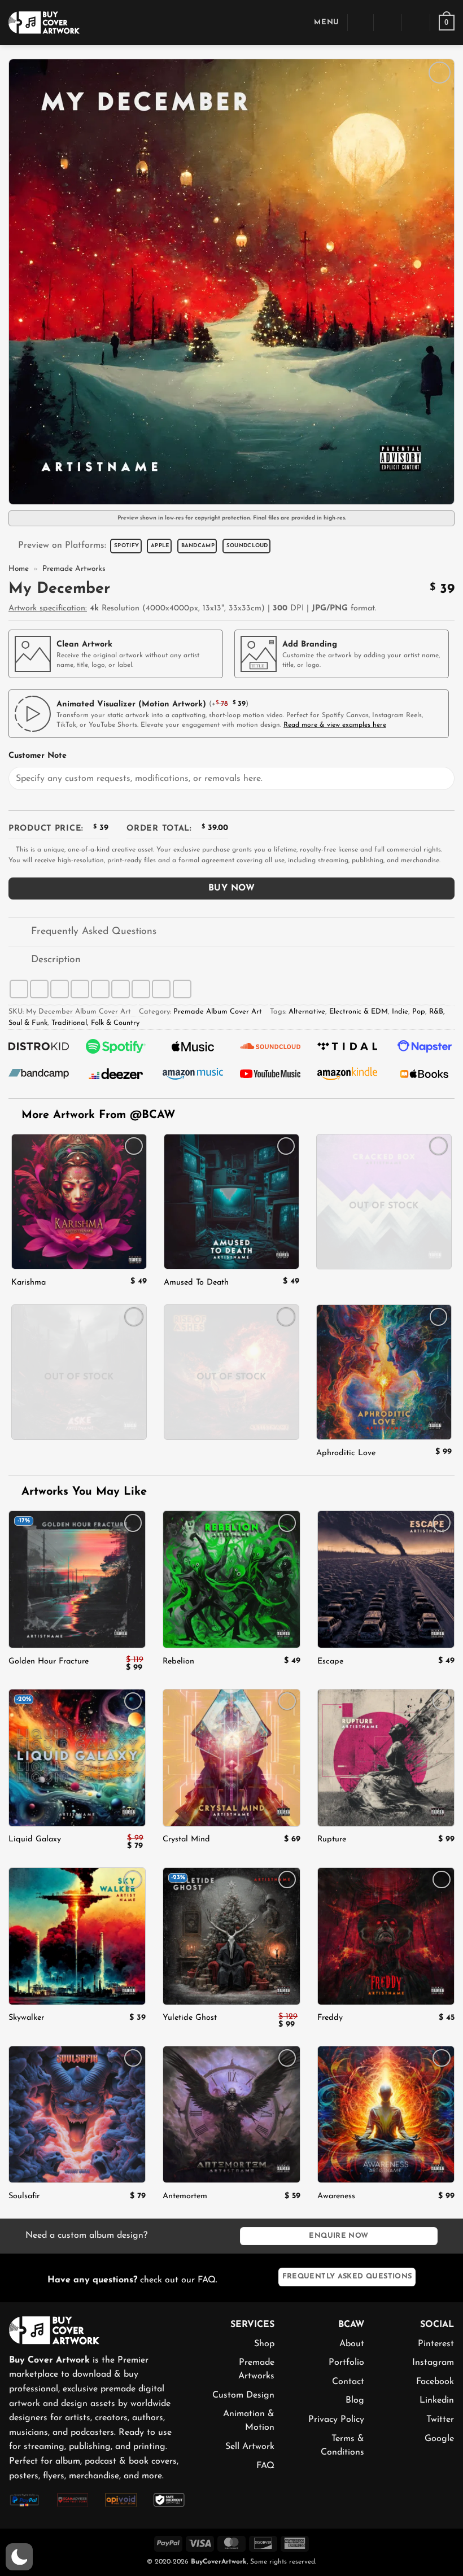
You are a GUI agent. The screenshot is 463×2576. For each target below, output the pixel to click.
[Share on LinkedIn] (141, 989)
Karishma (29, 1283)
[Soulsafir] (77, 2114)
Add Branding (310, 645)
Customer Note (38, 756)
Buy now (231, 888)
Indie (400, 1012)
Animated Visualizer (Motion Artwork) (131, 704)
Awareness (336, 2196)
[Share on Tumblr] (161, 989)
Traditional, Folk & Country (95, 1023)
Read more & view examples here (335, 725)
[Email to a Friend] (100, 989)
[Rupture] (386, 1758)
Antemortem (185, 2196)
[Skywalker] (77, 1936)
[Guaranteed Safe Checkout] (169, 2499)
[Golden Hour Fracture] (77, 1579)
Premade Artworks (74, 569)
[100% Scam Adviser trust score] (73, 2499)
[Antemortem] (231, 2114)
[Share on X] (60, 989)
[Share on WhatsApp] (19, 989)
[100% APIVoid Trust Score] (121, 2499)
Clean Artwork (84, 645)
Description (56, 960)
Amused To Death (196, 1283)
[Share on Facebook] (39, 989)
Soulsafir (24, 2196)
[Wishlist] (416, 23)
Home (19, 569)
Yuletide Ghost (190, 2018)
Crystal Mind (186, 1839)
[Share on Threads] (80, 989)
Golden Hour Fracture (49, 1662)
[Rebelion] (231, 1579)
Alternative (307, 1012)
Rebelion (178, 1662)
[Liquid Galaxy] (77, 1758)
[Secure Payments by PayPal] (25, 2499)
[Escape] (386, 1579)
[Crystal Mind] (231, 1758)
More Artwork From (98, 1115)
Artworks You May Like (82, 1492)
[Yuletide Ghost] (231, 1936)
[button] (318, 22)
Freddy (330, 2018)
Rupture (332, 1839)
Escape (330, 1662)
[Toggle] (19, 933)
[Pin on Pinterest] (121, 989)
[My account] (388, 23)
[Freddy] (386, 1936)
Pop (419, 1012)
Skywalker (26, 2018)
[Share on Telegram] (182, 989)
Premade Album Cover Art (218, 1012)
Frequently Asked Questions (94, 931)
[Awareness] (386, 2114)
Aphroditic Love (346, 1453)
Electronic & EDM (359, 1012)
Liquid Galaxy (35, 1839)
